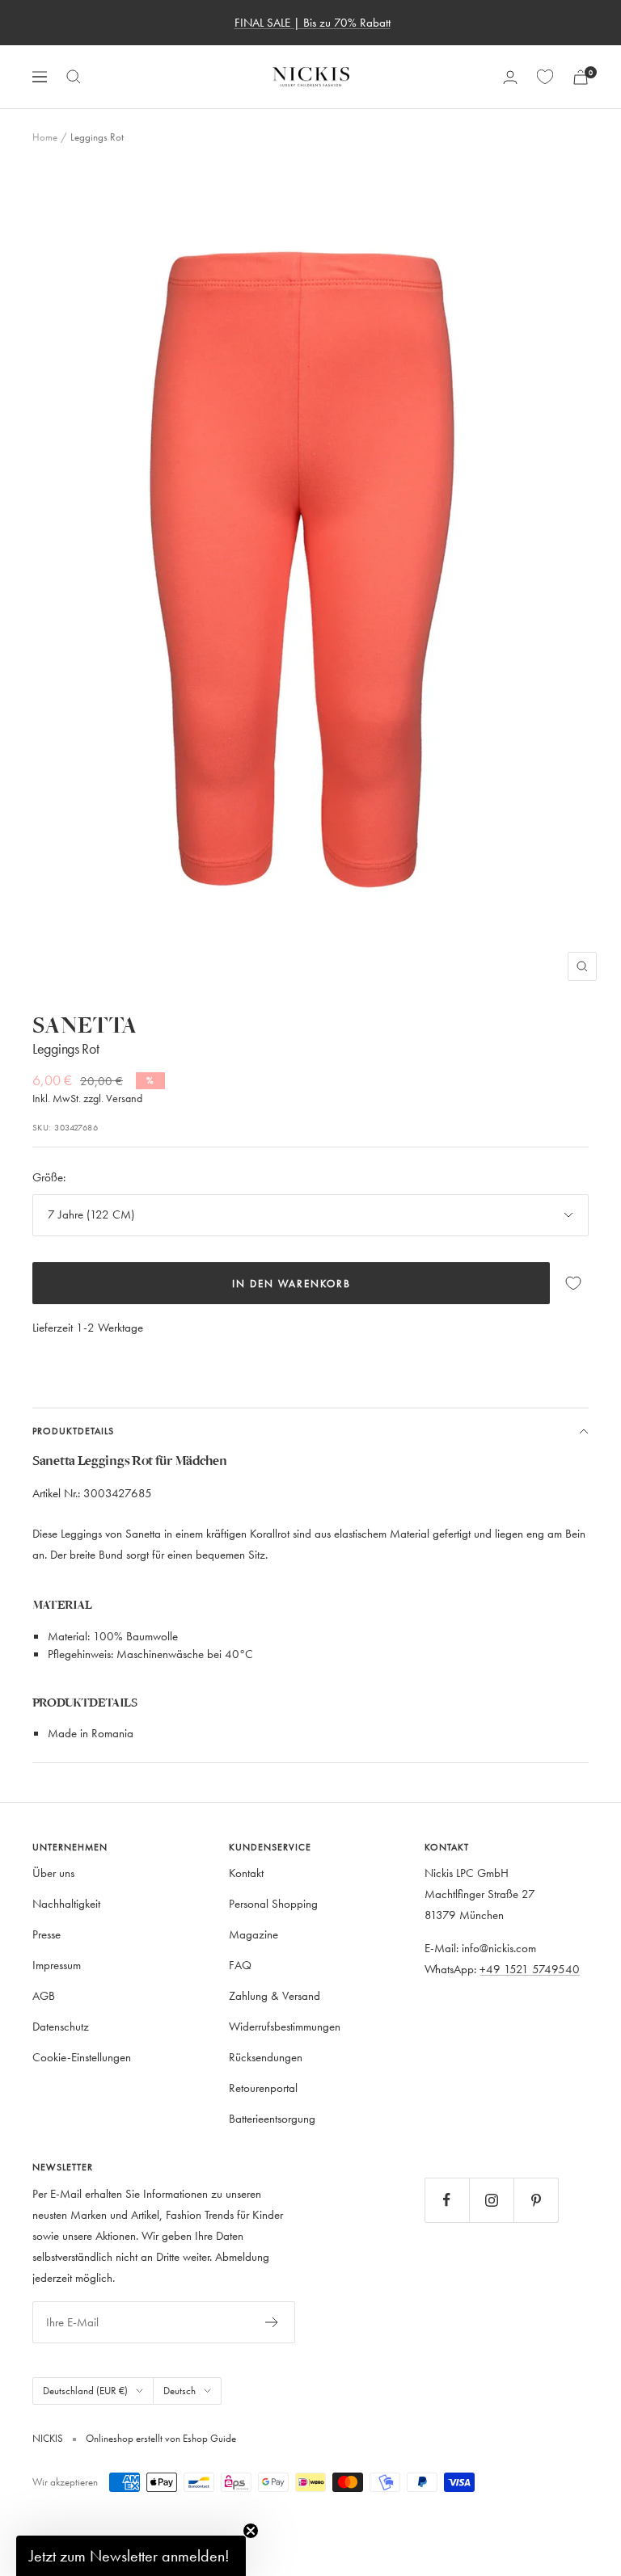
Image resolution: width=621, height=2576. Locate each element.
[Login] (510, 77)
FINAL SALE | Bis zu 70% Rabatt (313, 22)
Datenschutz (61, 2026)
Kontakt (246, 1873)
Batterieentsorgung (272, 2118)
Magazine (253, 1934)
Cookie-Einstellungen (82, 2057)
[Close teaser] (251, 2531)
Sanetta (85, 1026)
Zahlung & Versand (275, 1995)
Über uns (53, 1873)
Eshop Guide (208, 2438)
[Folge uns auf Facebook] (447, 2200)
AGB (44, 1995)
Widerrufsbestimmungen (285, 2026)
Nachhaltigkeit (66, 1903)
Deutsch (180, 2390)
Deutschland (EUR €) (85, 2390)
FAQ (240, 1965)
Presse (46, 1934)
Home (45, 137)
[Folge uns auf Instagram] (491, 2200)
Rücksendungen (266, 2057)
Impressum (57, 1965)
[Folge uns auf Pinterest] (536, 2200)
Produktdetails (73, 1431)
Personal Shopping (273, 1903)
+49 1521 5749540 (530, 1969)
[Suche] (74, 77)
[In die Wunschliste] (573, 1284)
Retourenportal (263, 2088)
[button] (131, 2556)
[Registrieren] (272, 2322)
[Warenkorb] (581, 77)
